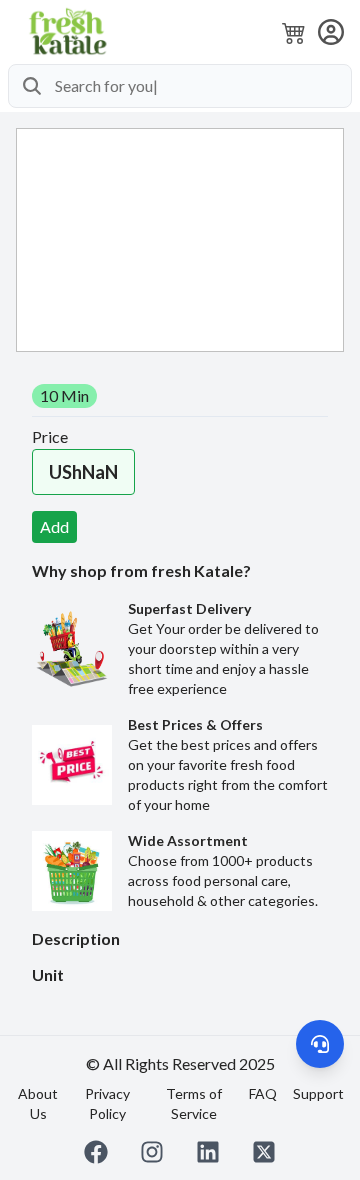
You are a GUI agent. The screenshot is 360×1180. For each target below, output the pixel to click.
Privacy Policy (107, 1103)
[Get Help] (320, 1044)
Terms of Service (194, 1103)
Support (318, 1093)
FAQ (263, 1093)
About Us (38, 1103)
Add (54, 526)
